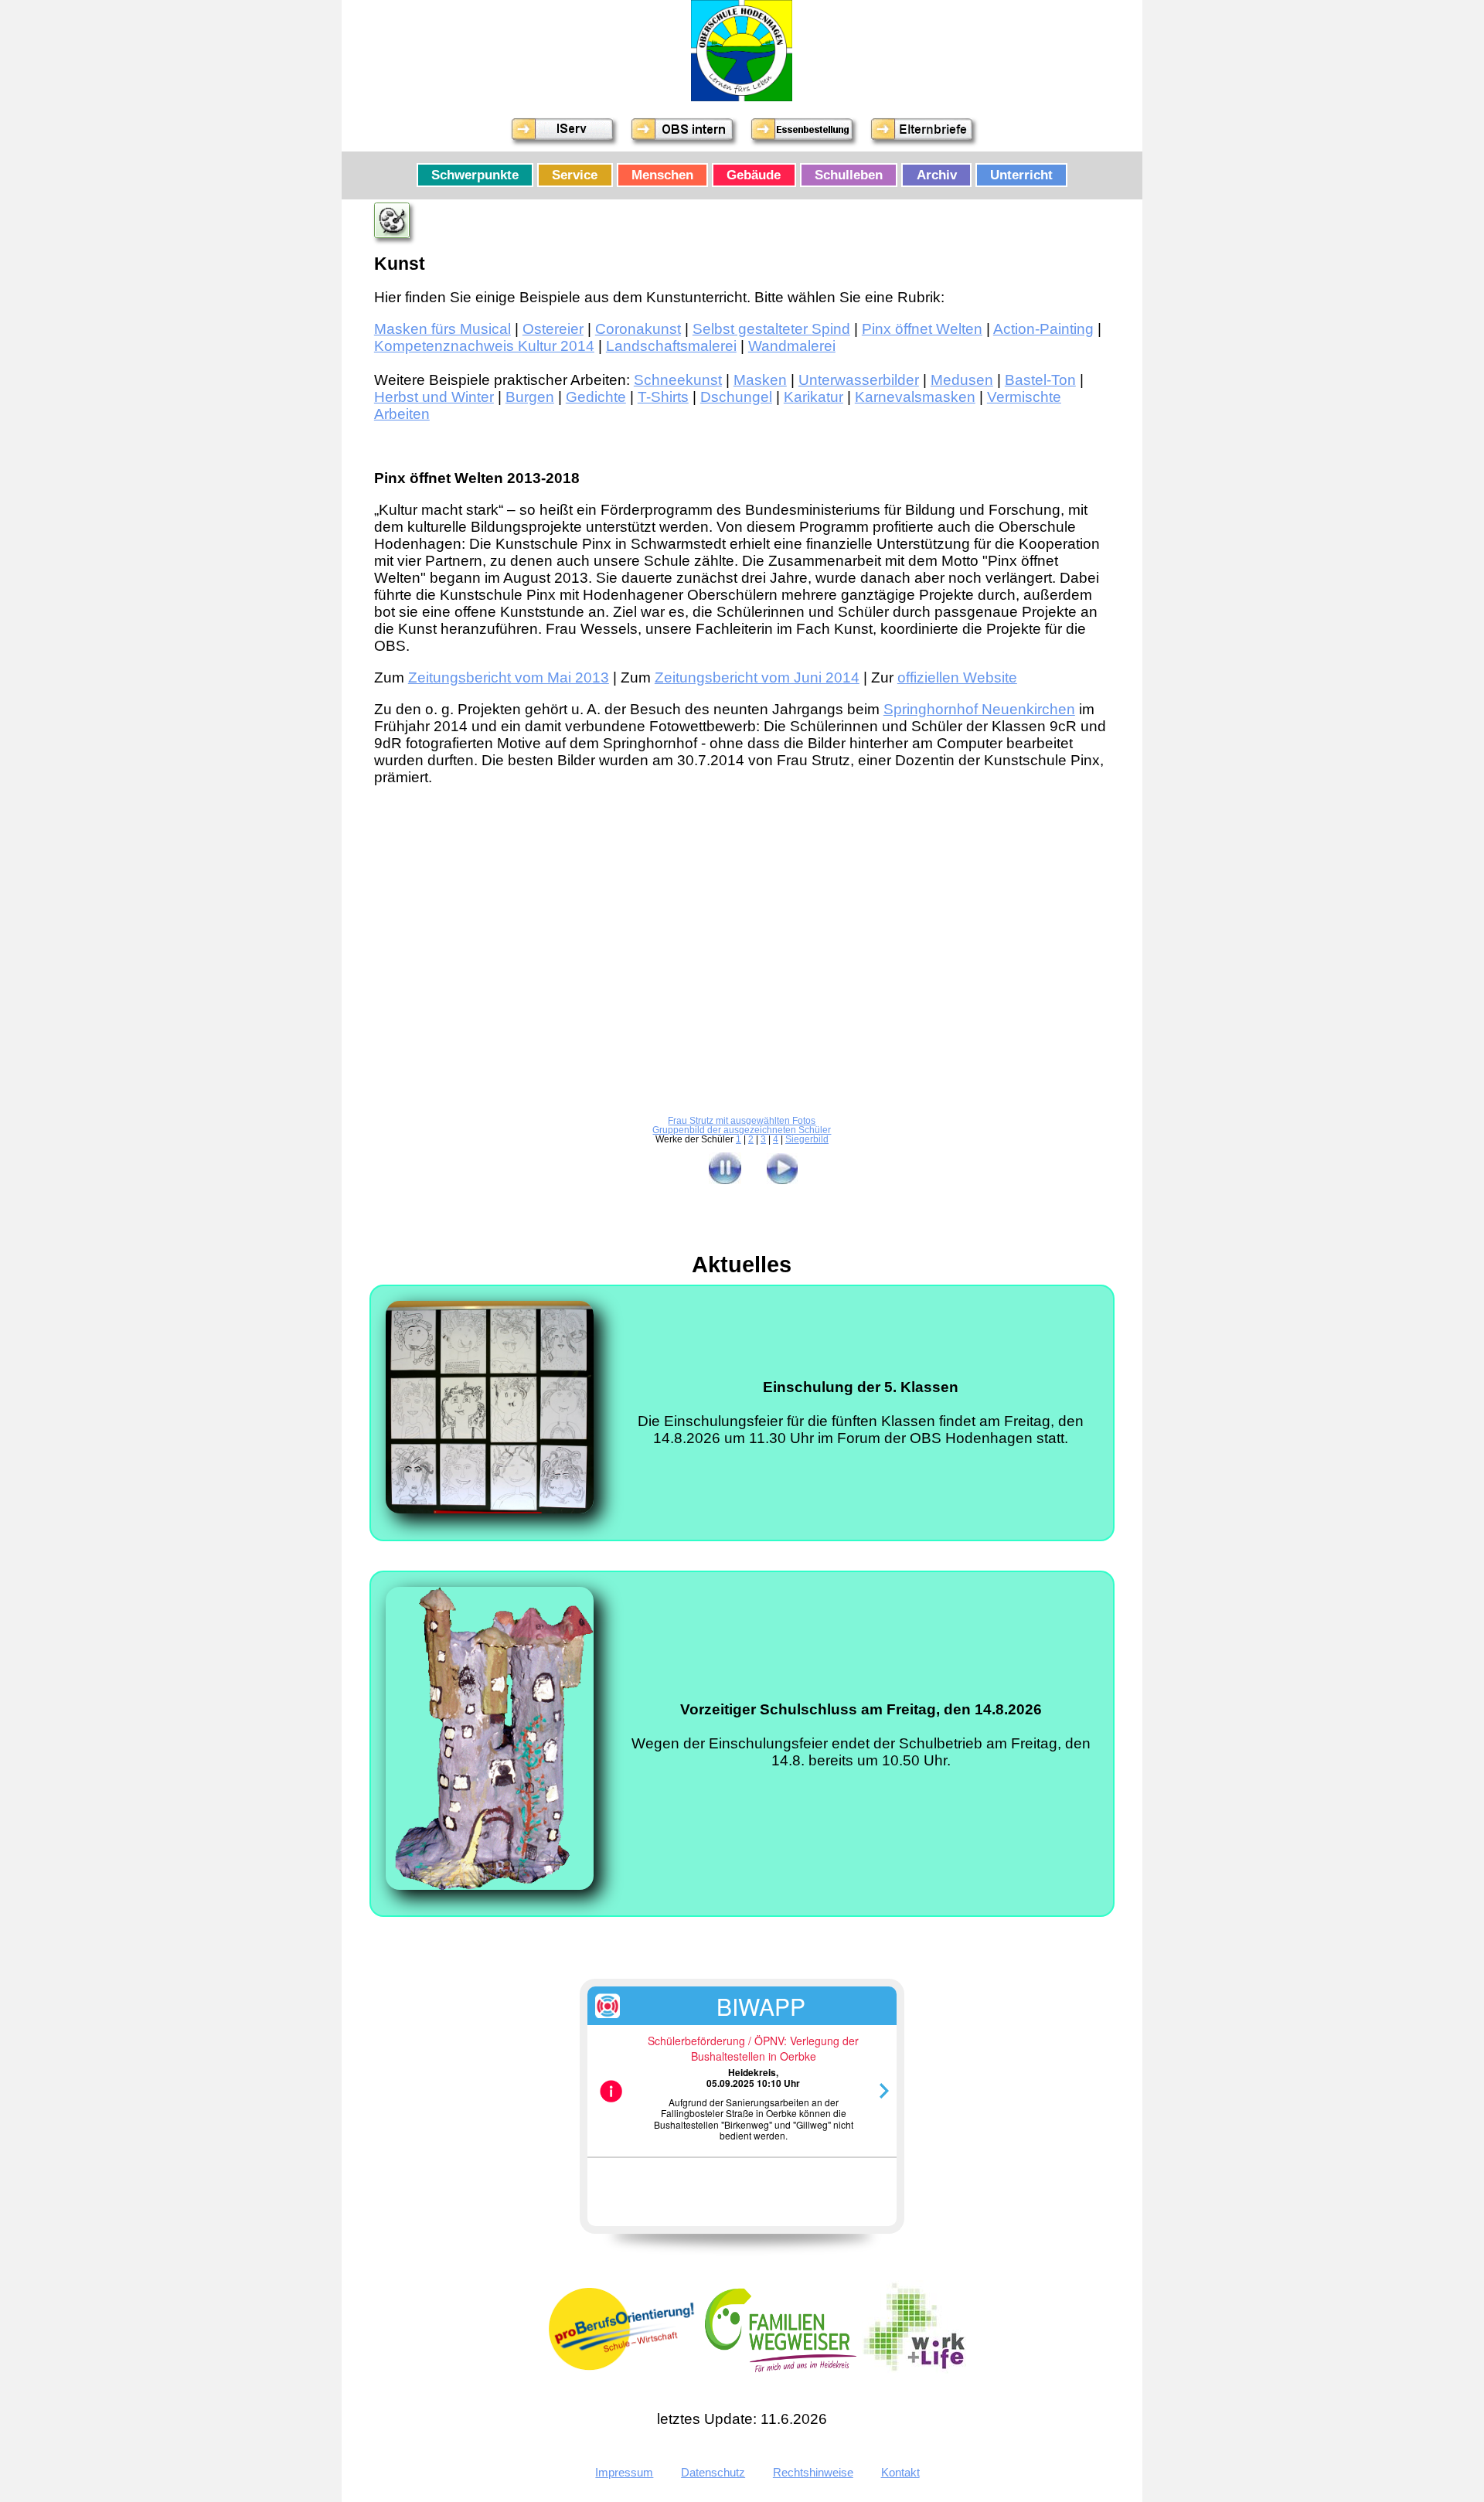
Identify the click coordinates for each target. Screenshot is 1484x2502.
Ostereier (553, 329)
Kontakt (900, 2472)
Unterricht (1021, 175)
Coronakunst (638, 329)
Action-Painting (1043, 329)
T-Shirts (663, 397)
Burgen (530, 397)
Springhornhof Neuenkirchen (979, 709)
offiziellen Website (957, 677)
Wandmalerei (792, 346)
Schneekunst (678, 380)
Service (575, 175)
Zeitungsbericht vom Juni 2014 (757, 677)
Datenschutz (713, 2472)
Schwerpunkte (475, 175)
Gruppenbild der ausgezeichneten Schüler (742, 1130)
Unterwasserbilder (859, 380)
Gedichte (596, 397)
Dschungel (736, 397)
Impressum (624, 2472)
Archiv (937, 175)
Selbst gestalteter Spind (771, 329)
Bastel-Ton (1040, 380)
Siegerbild (807, 1139)
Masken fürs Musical (442, 329)
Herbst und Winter (434, 397)
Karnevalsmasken (915, 397)
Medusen (962, 380)
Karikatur (813, 397)
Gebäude (754, 175)
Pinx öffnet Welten (922, 329)
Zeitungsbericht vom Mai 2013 (509, 677)
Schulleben (849, 175)
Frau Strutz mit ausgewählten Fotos (742, 1121)
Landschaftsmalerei (671, 346)
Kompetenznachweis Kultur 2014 (484, 346)
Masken (760, 380)
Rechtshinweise (813, 2472)
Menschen (662, 175)
